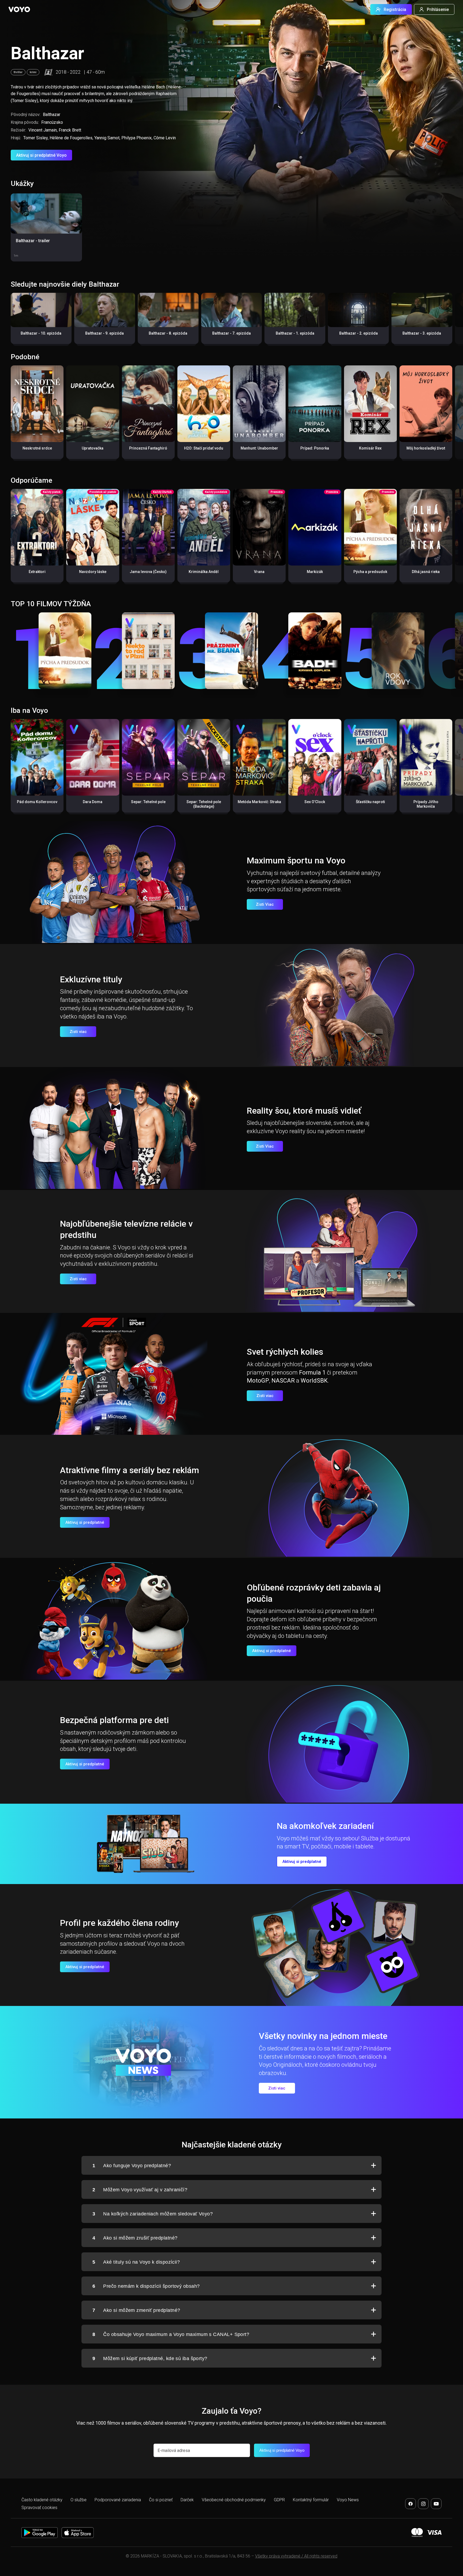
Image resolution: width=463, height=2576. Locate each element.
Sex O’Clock (315, 802)
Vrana (259, 572)
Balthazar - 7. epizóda (231, 333)
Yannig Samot (107, 138)
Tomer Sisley (36, 138)
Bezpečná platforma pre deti (114, 1720)
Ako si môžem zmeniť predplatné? (136, 2310)
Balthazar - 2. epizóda (359, 333)
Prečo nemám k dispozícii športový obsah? (146, 2286)
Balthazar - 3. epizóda (422, 333)
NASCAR (283, 1381)
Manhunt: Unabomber (259, 448)
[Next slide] (453, 321)
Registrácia (395, 10)
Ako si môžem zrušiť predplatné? (135, 2238)
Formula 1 (312, 1373)
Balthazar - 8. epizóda (168, 333)
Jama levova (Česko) (148, 572)
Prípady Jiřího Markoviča (426, 804)
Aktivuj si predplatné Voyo (41, 155)
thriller (18, 72)
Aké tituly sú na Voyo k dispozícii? (136, 2262)
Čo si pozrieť (161, 2500)
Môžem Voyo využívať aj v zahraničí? (140, 2190)
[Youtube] (436, 2504)
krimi (33, 72)
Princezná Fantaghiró (148, 448)
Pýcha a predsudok (370, 572)
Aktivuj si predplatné (85, 1522)
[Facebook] (410, 2504)
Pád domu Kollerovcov (37, 802)
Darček (187, 2500)
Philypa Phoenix (137, 138)
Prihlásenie (438, 10)
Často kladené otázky (42, 2500)
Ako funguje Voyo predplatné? (132, 2166)
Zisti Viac (265, 904)
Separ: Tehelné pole (148, 802)
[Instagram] (423, 2504)
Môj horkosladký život (426, 448)
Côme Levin (165, 138)
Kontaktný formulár (311, 2500)
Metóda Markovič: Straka (259, 802)
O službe (79, 2500)
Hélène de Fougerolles (71, 138)
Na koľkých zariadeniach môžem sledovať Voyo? (153, 2214)
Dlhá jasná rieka (426, 572)
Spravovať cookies (39, 2508)
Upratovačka (93, 448)
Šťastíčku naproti (370, 802)
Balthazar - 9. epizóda (104, 333)
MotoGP (258, 1381)
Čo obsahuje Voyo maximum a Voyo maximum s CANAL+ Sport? (171, 2334)
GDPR (279, 2500)
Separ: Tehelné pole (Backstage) (204, 804)
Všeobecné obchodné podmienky (234, 2500)
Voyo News (348, 2500)
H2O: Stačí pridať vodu (204, 448)
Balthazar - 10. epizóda (41, 333)
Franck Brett (70, 130)
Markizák (315, 572)
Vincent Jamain (43, 130)
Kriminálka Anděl (204, 572)
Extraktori (37, 572)
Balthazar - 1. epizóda (295, 333)
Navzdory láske (93, 572)
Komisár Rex (370, 448)
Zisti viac (78, 1032)
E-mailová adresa (174, 2450)
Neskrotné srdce (37, 448)
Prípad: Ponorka (315, 448)
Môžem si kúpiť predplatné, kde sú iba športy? (150, 2358)
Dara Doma (93, 802)
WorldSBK (314, 1381)
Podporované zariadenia (118, 2500)
